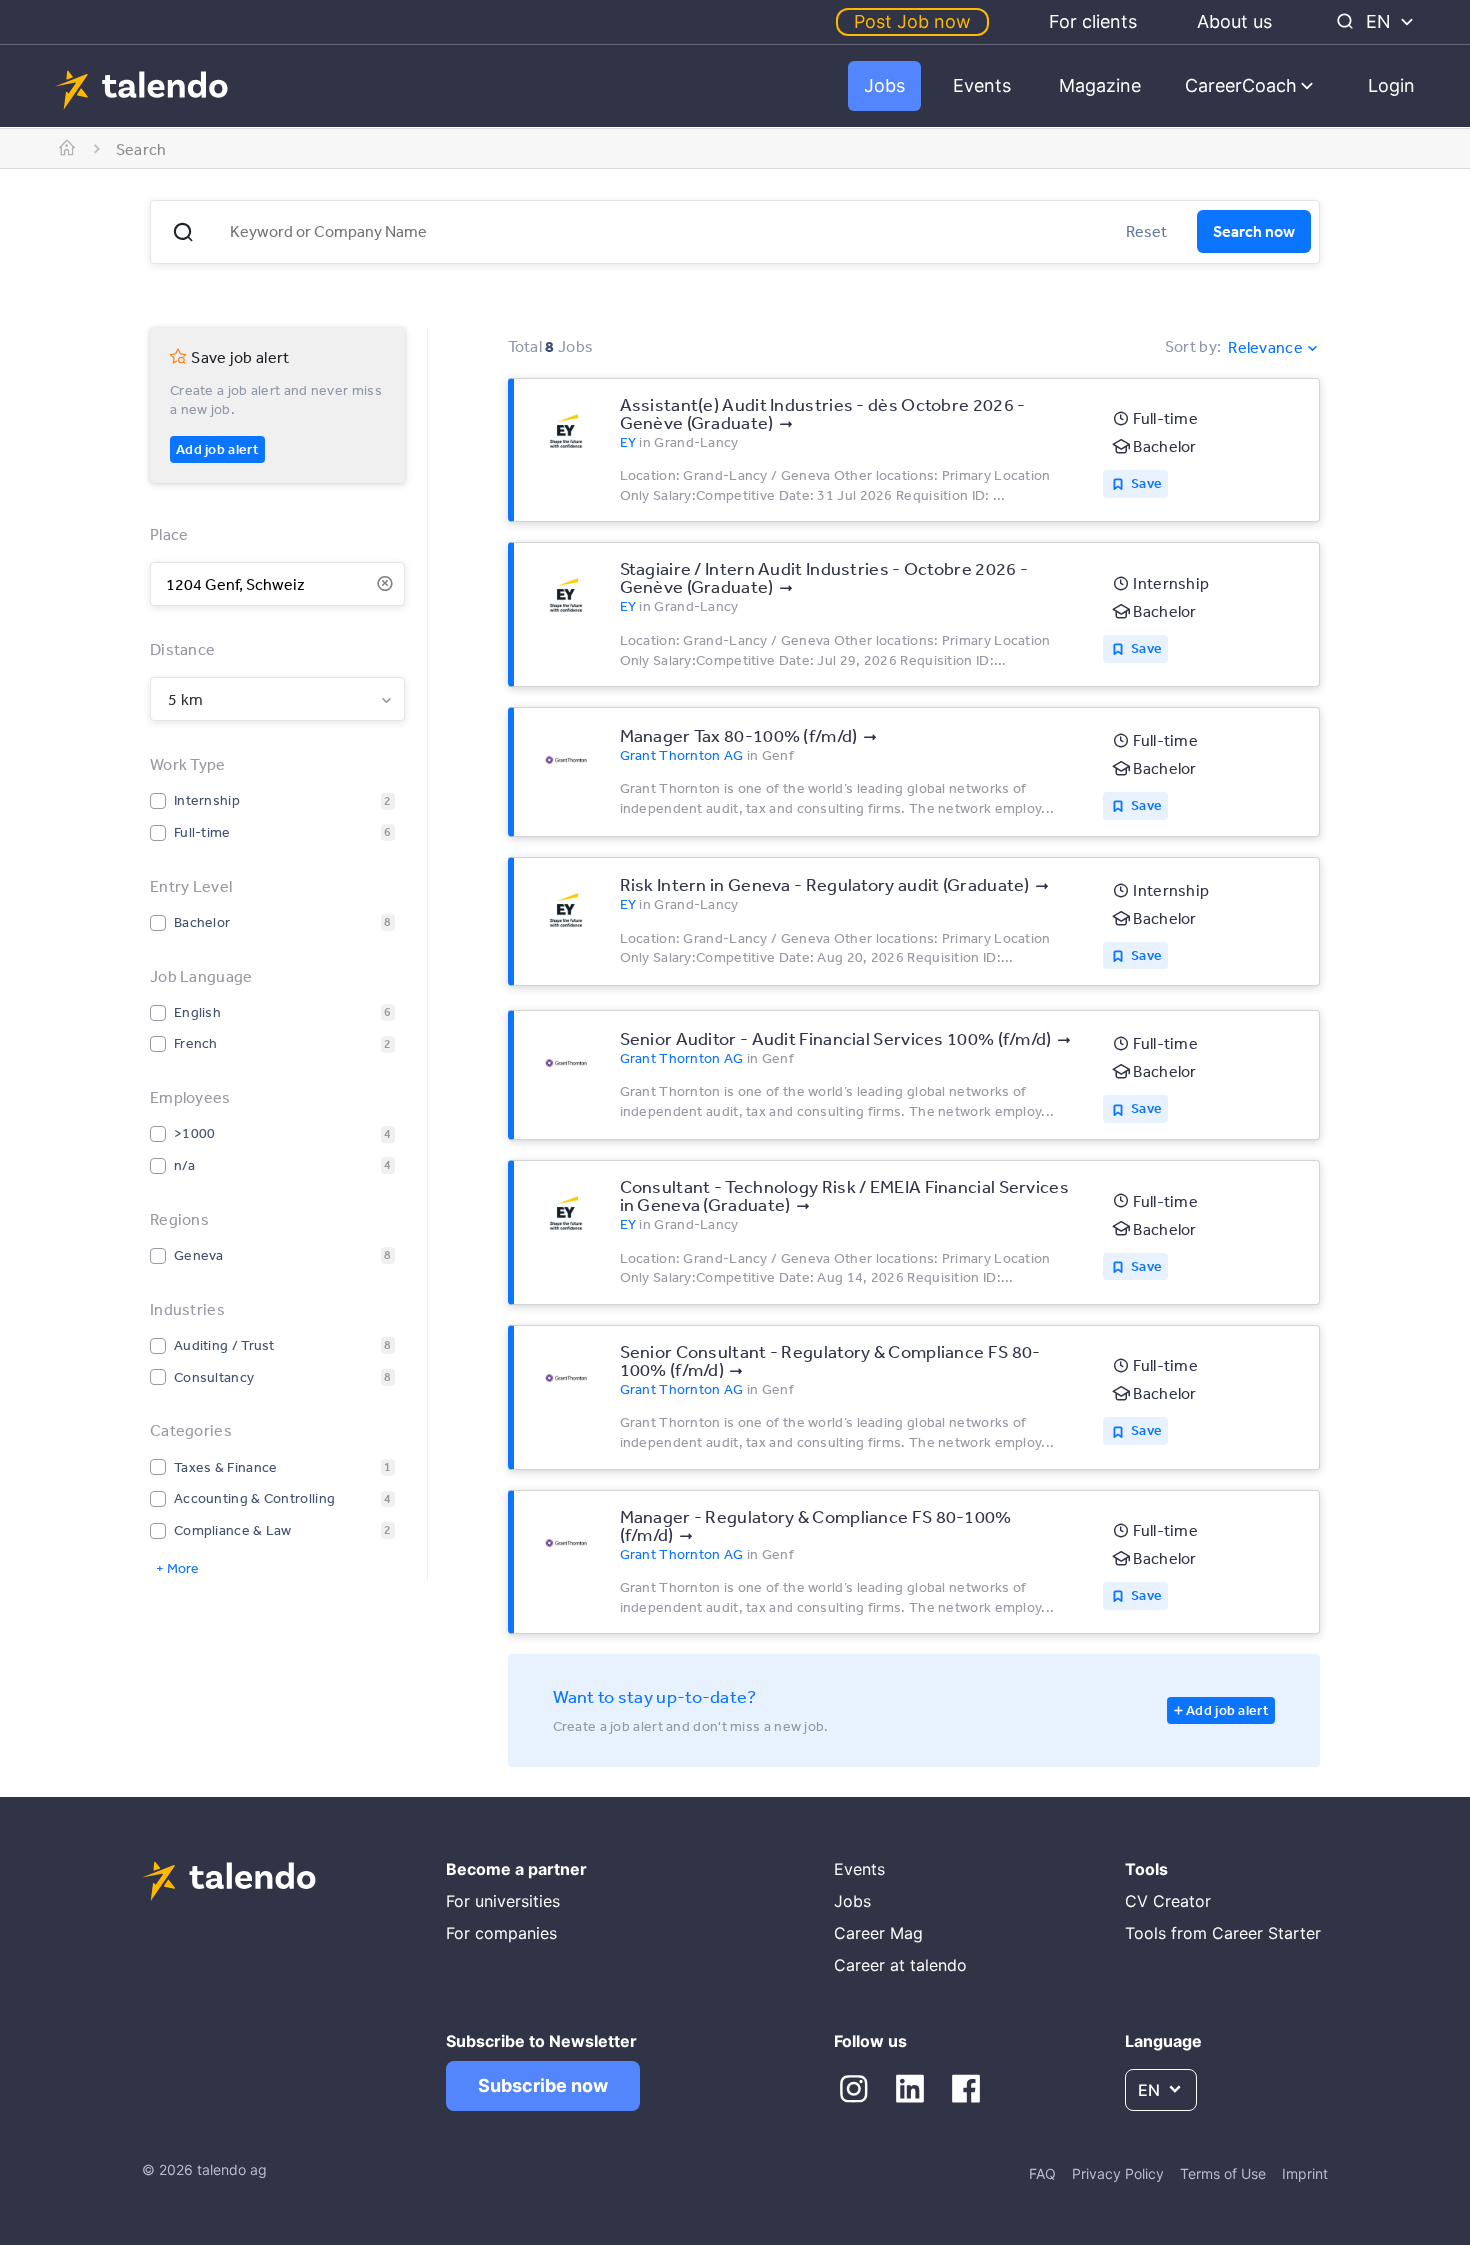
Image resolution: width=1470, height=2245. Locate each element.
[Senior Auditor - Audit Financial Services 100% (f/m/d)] (566, 1063)
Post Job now (912, 21)
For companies (501, 1933)
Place (169, 534)
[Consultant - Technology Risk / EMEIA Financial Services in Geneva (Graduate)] (566, 1213)
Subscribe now (543, 2085)
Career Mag (878, 1933)
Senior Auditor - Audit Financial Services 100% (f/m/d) (836, 1038)
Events (982, 85)
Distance (182, 649)
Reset (1146, 231)
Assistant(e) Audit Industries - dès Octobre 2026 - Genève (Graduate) (823, 413)
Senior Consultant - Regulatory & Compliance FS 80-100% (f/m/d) (830, 1360)
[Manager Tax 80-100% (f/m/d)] (566, 760)
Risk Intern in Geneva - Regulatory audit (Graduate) (825, 884)
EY (628, 442)
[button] (183, 232)
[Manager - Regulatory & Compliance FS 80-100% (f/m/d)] (566, 1543)
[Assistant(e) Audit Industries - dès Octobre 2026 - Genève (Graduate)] (566, 431)
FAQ (1042, 2173)
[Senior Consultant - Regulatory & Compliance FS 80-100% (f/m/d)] (566, 1378)
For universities (503, 1901)
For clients (1093, 21)
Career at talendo (900, 1965)
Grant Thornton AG (682, 755)
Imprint (1305, 2173)
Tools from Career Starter (1223, 1933)
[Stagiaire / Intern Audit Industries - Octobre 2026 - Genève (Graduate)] (566, 595)
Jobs (884, 85)
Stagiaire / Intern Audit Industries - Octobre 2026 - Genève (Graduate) (824, 577)
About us (1234, 21)
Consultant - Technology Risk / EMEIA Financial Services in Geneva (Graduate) (845, 1195)
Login (1391, 85)
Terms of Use (1223, 2173)
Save (1146, 483)
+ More (177, 1568)
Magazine (1100, 85)
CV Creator (1168, 1901)
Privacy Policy (1118, 2173)
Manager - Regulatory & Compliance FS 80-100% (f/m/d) (816, 1525)
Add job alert (217, 449)
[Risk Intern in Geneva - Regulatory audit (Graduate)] (566, 910)
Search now (1254, 231)
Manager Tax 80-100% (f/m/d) (739, 735)
